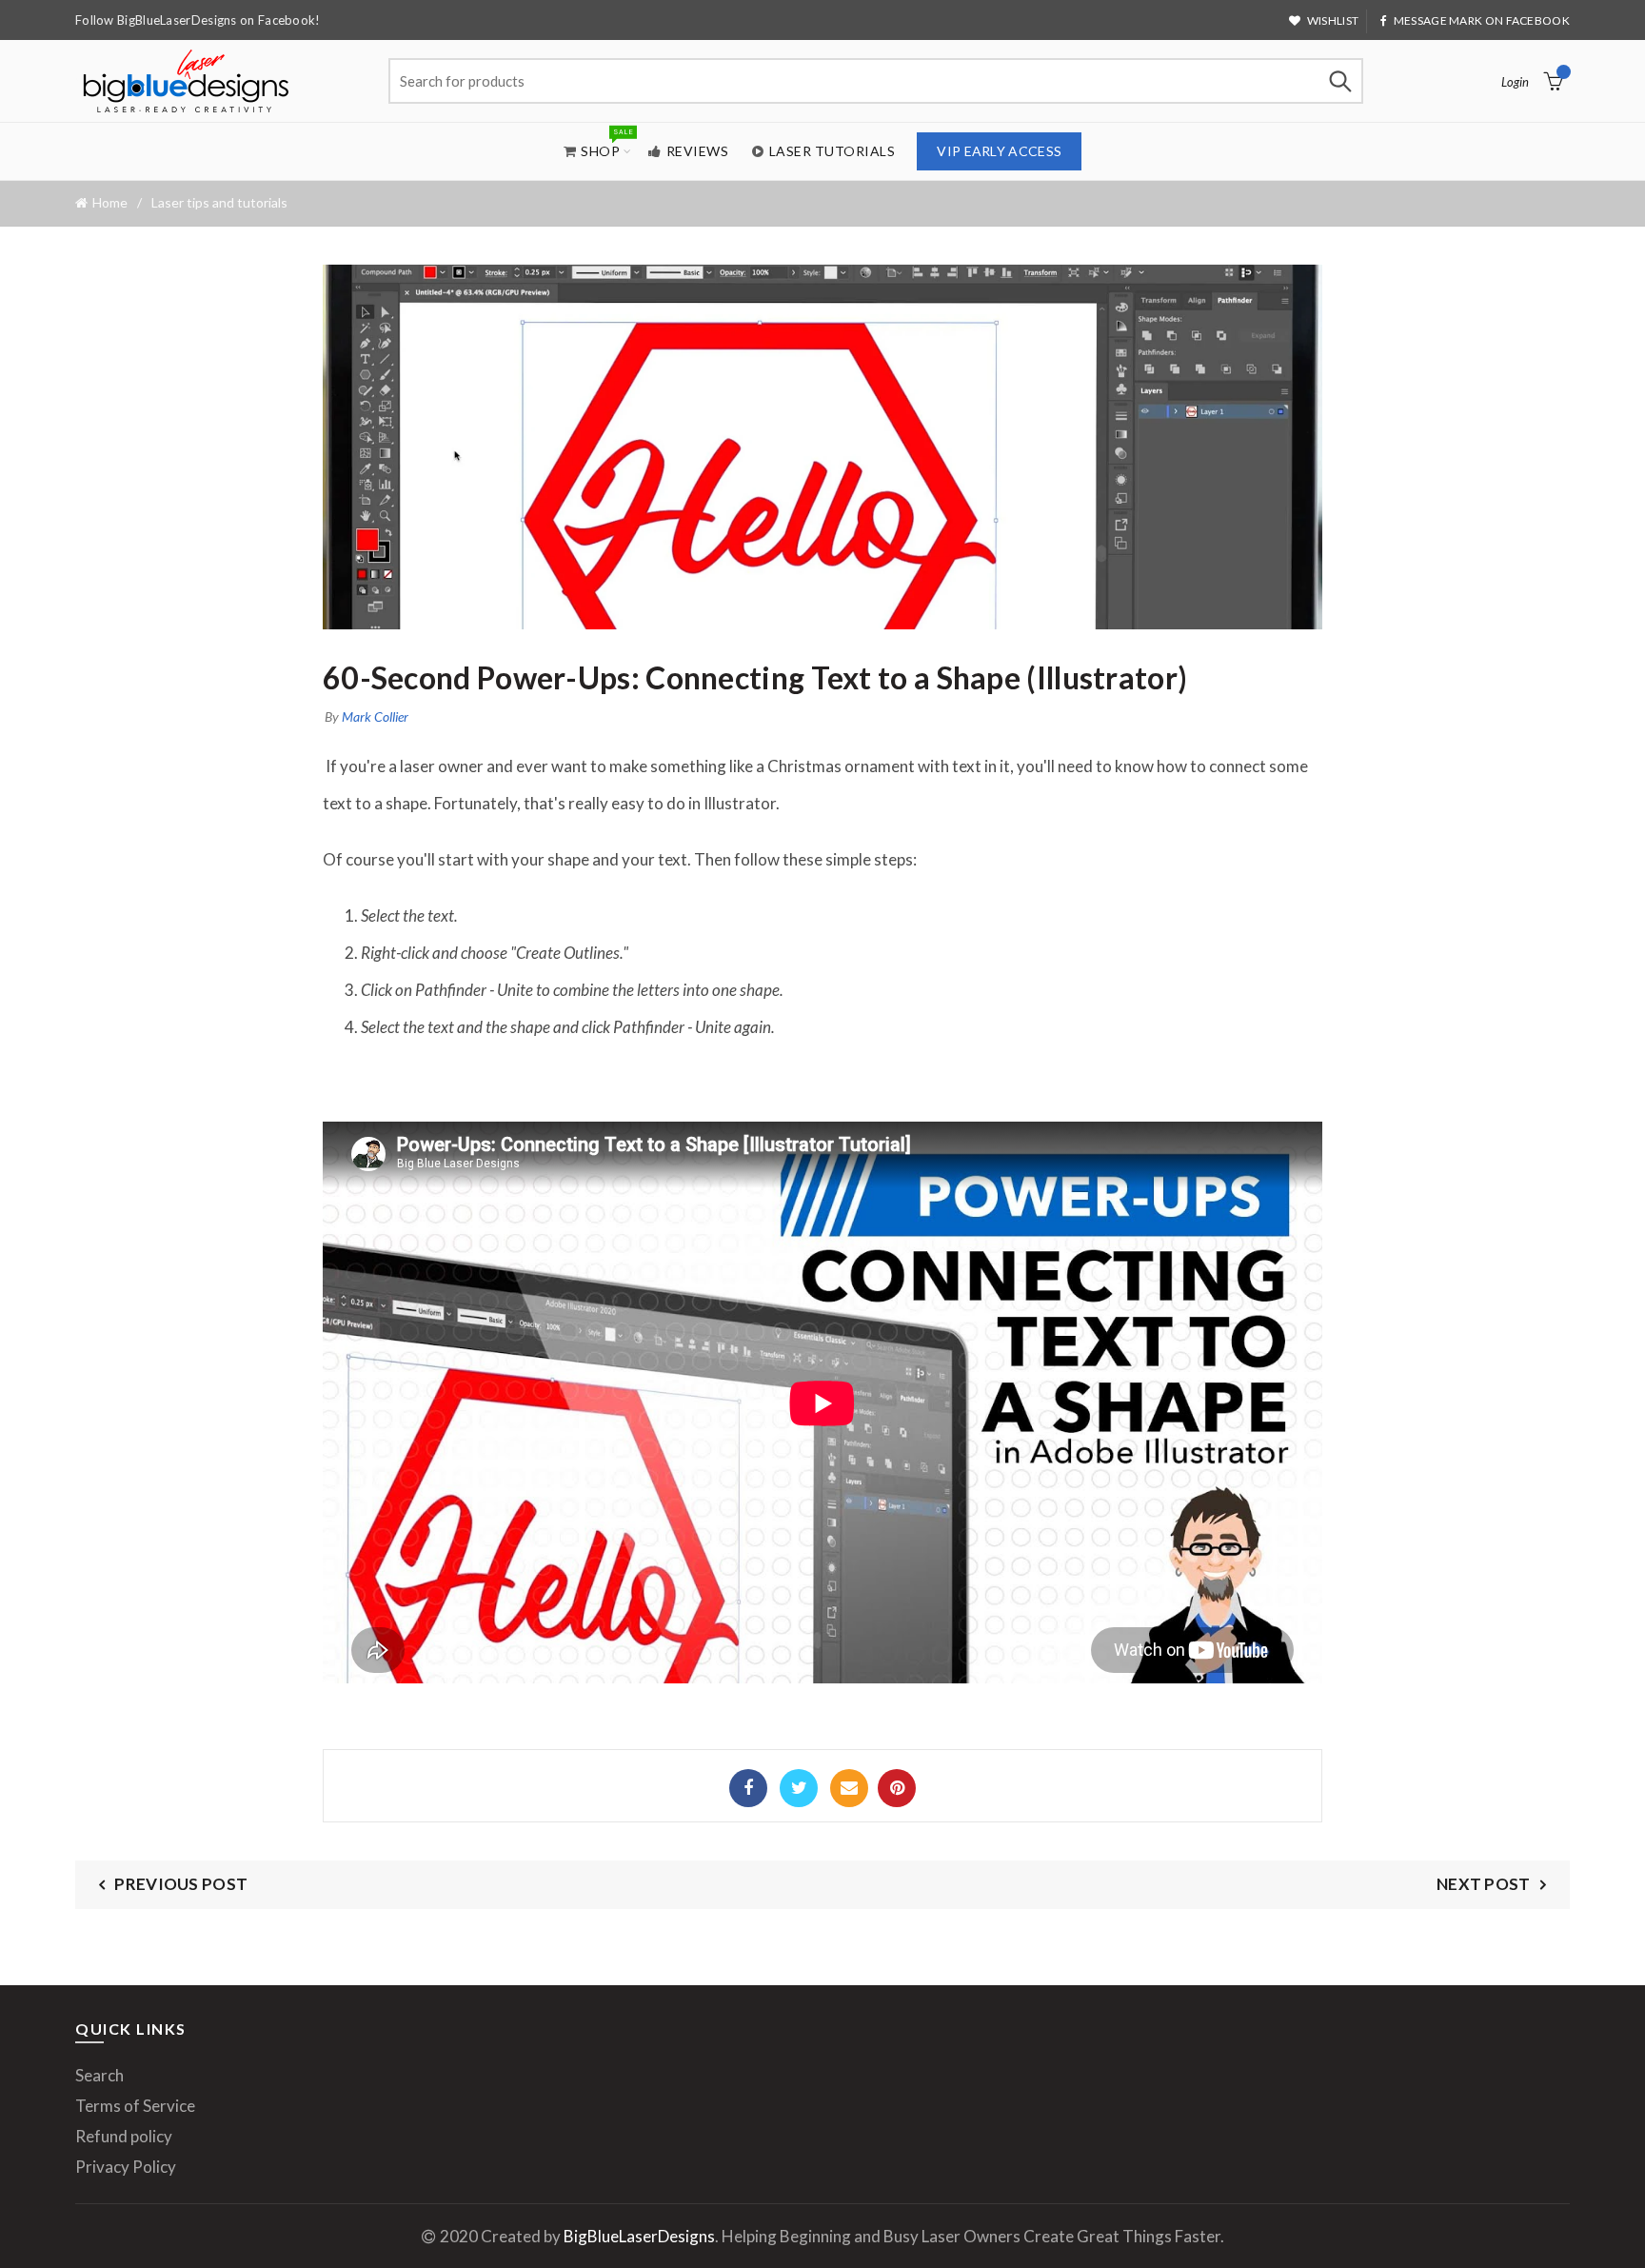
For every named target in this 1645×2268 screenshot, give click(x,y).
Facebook (748, 1788)
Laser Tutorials (832, 151)
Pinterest (897, 1788)
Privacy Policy (126, 2167)
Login (1515, 82)
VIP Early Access (999, 151)
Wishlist (1333, 20)
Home (110, 203)
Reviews (698, 151)
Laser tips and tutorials (219, 202)
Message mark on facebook (1482, 20)
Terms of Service (135, 2106)
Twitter (799, 1788)
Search (1339, 81)
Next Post (1484, 1884)
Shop (606, 143)
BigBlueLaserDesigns (639, 2236)
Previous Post (181, 1884)
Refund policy (124, 2136)
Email (849, 1788)
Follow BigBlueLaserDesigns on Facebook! (198, 20)
